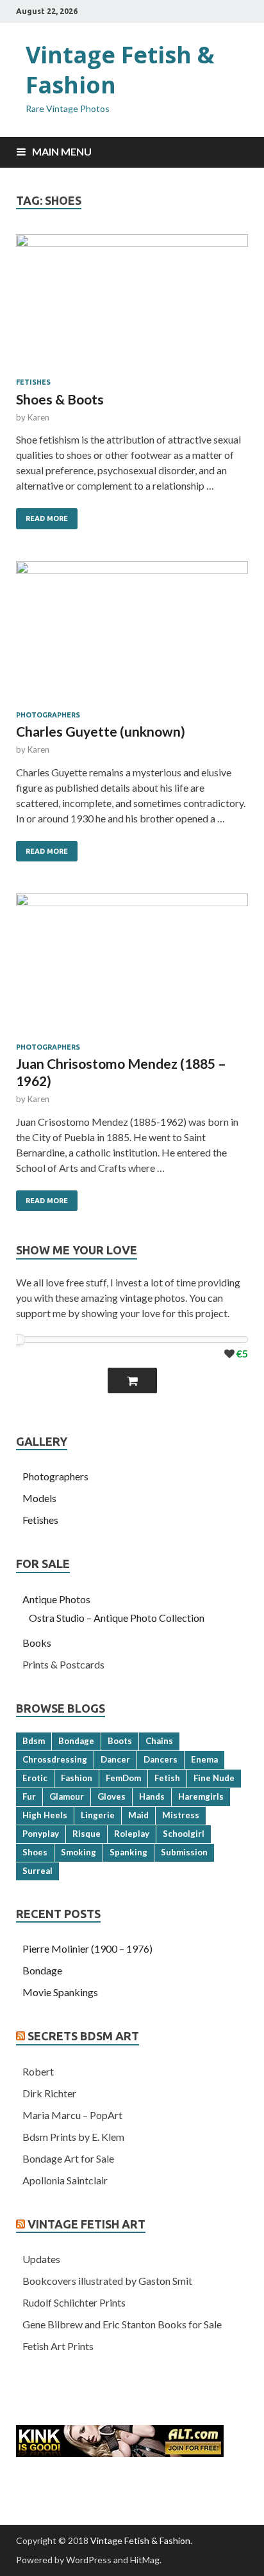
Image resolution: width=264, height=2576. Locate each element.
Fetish (167, 1778)
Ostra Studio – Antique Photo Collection (117, 1618)
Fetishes (33, 382)
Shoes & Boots (60, 399)
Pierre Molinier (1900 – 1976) (87, 1948)
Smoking (78, 1852)
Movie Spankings (60, 1992)
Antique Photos (56, 1599)
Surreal (37, 1871)
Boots (120, 1741)
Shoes (35, 1852)
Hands (152, 1796)
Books (37, 1643)
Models (39, 1498)
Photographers (48, 715)
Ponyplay (41, 1834)
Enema (204, 1759)
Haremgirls (201, 1796)
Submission (184, 1852)
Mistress (181, 1815)
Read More (47, 518)
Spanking (128, 1852)
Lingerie (98, 1815)
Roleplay (132, 1834)
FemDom (123, 1778)
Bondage (76, 1741)
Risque (87, 1834)
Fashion (77, 1778)
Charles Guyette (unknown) (101, 731)
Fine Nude (214, 1778)
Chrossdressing (55, 1759)
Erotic (35, 1778)
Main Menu (62, 151)
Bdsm (34, 1741)
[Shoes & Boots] (132, 306)
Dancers (161, 1759)
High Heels (45, 1815)
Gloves (111, 1796)
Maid (138, 1815)
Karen (38, 417)
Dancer (115, 1759)
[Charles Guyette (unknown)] (132, 636)
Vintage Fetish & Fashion (120, 70)
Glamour (67, 1796)
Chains (159, 1741)
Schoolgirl (184, 1834)
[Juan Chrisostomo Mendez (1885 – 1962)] (132, 968)
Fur (29, 1796)
